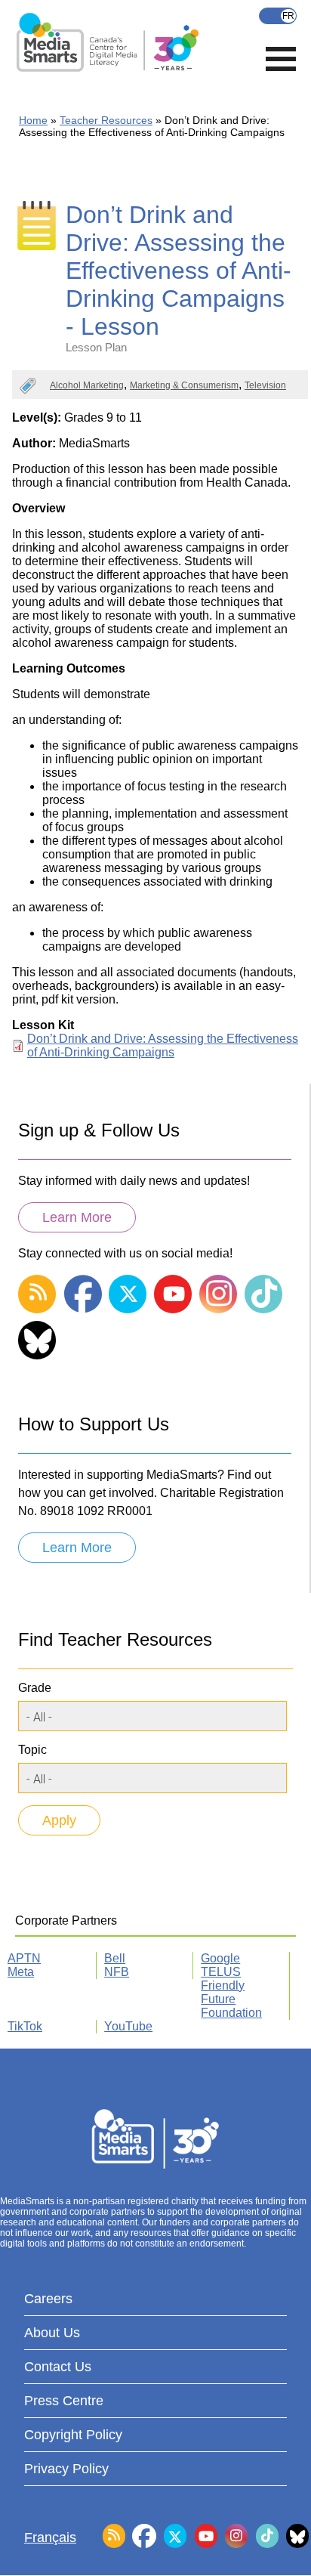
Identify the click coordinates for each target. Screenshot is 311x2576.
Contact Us (58, 2367)
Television (265, 385)
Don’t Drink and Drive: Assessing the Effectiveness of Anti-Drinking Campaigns (163, 1045)
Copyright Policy (73, 2435)
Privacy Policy (66, 2469)
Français (278, 16)
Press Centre (64, 2401)
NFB (117, 1972)
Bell (115, 1958)
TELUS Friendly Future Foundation (231, 1992)
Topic (32, 1750)
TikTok (25, 2026)
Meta (21, 1972)
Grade (35, 1688)
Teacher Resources (106, 120)
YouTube (128, 2026)
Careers (48, 2299)
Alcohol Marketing (87, 385)
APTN (24, 1958)
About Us (52, 2333)
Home (33, 120)
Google (220, 1958)
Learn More (77, 1217)
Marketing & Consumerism (184, 385)
